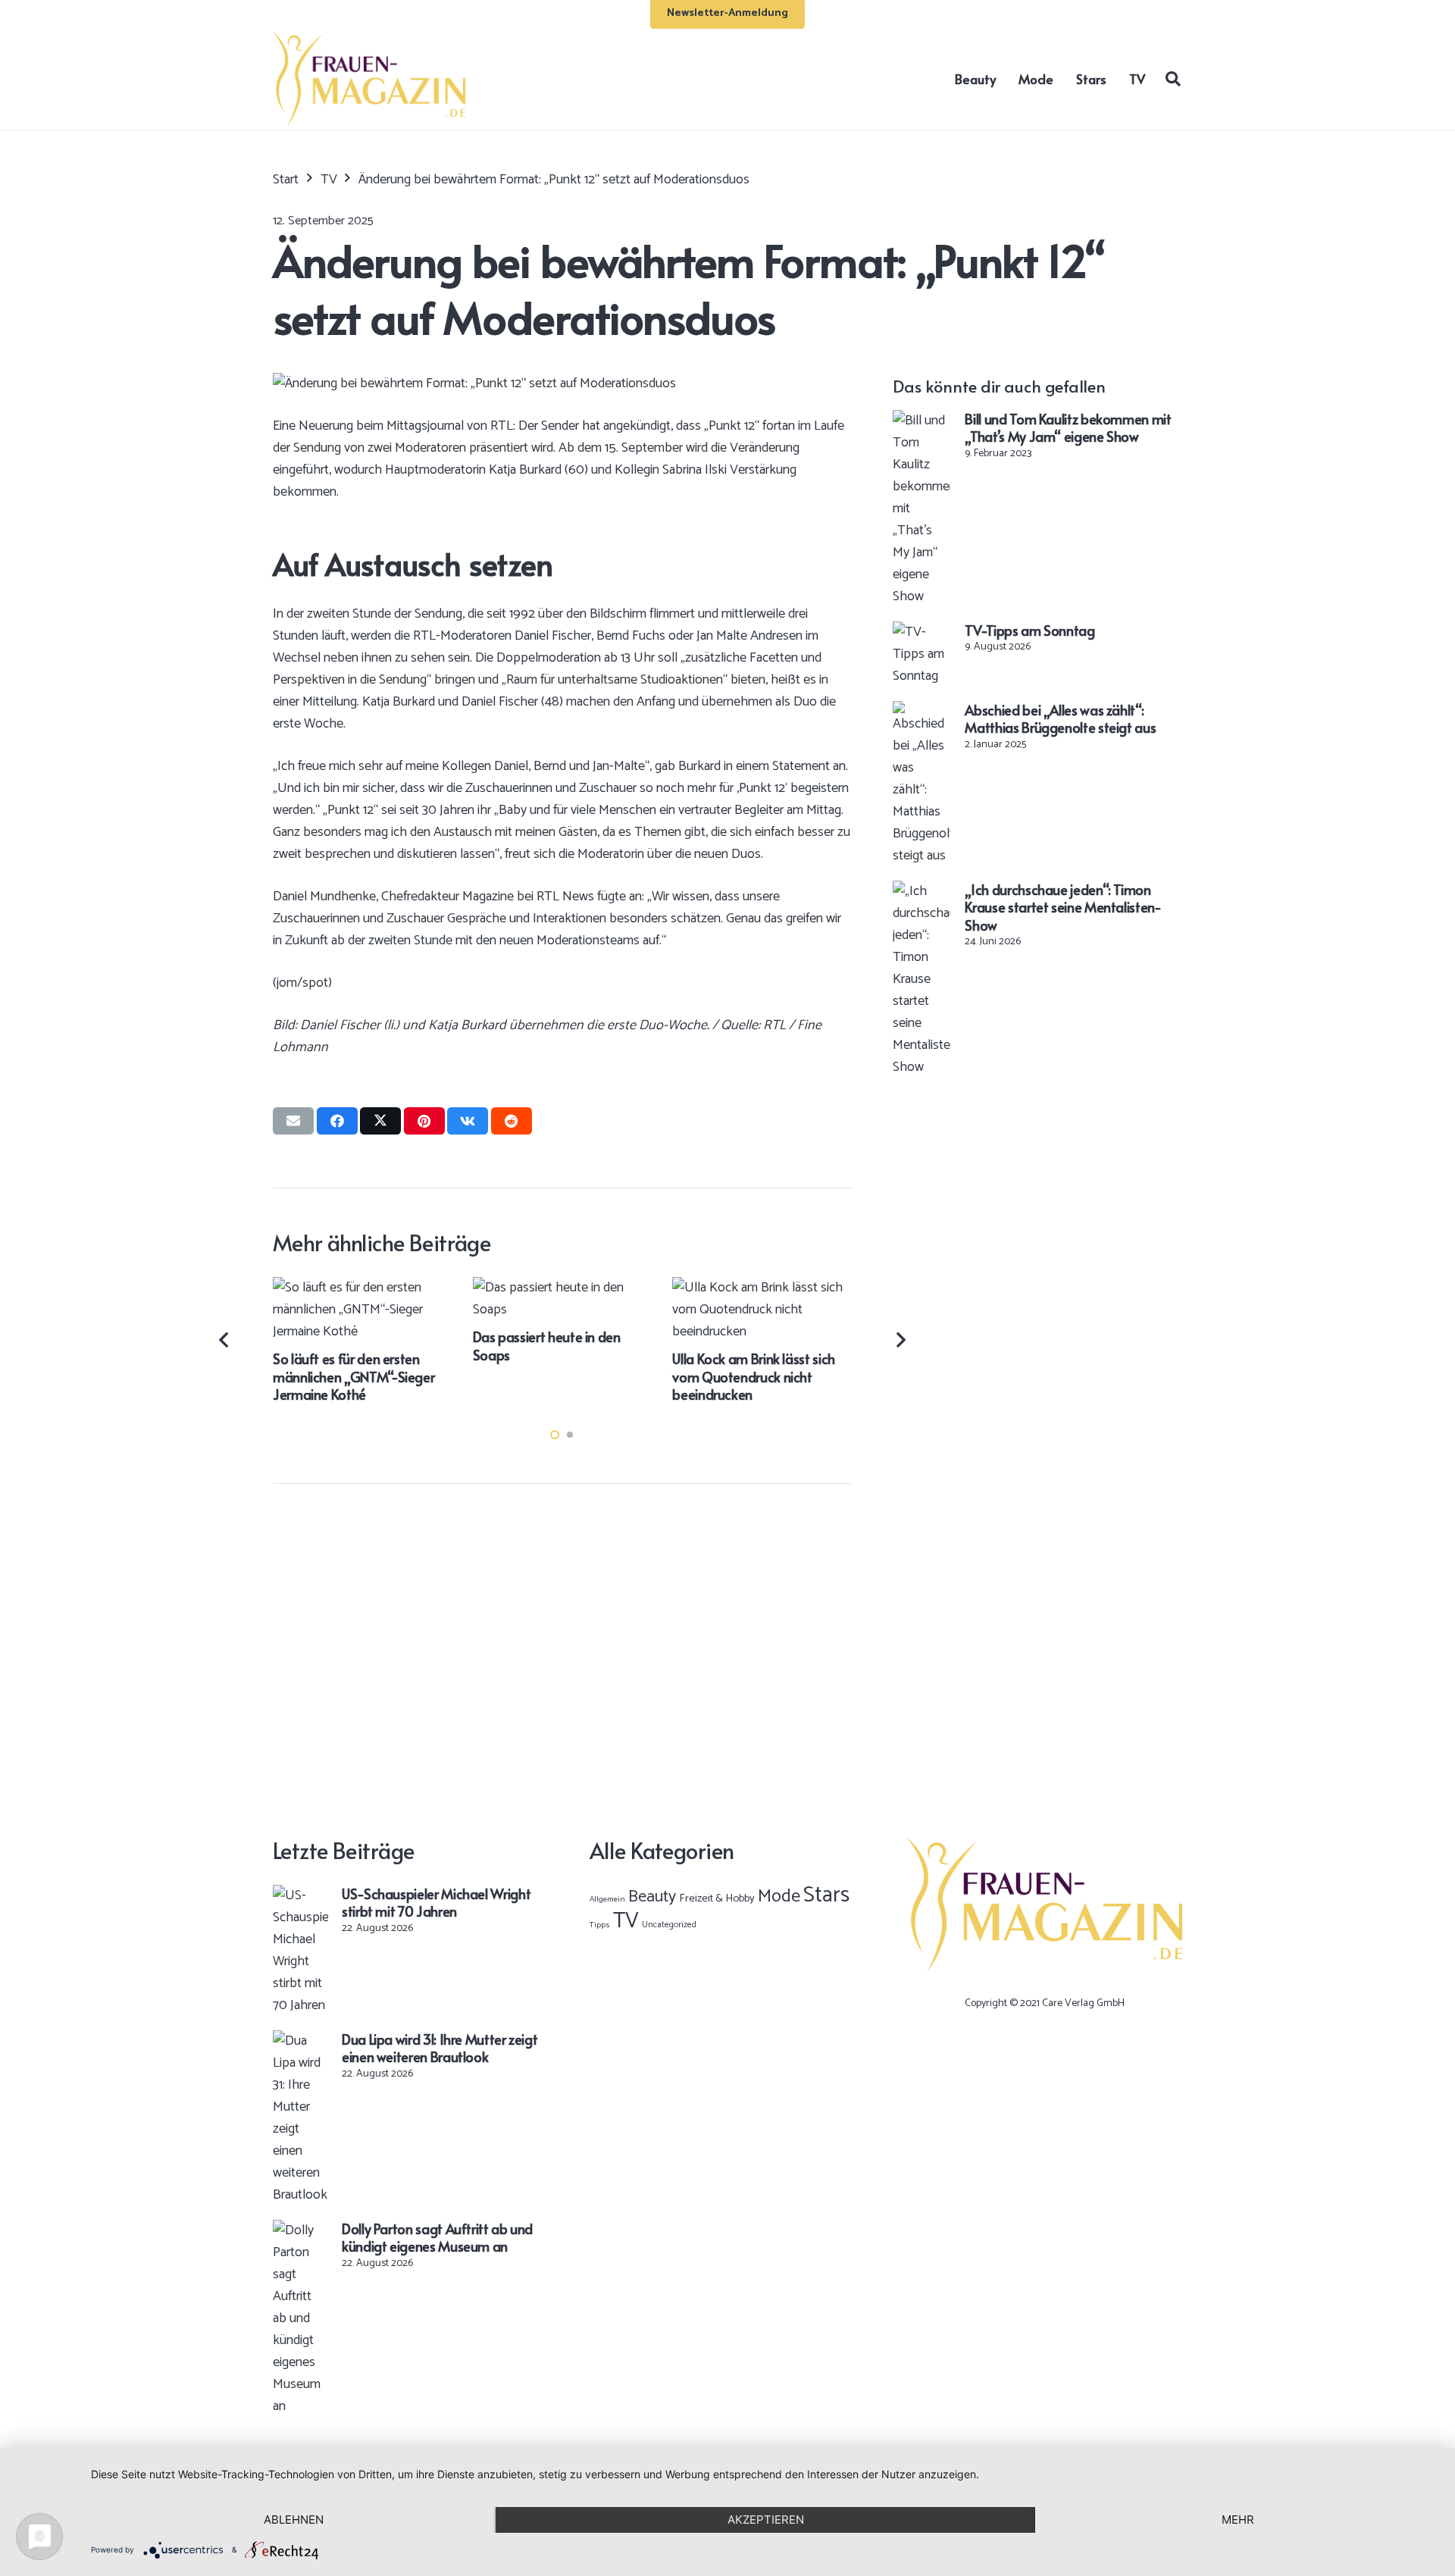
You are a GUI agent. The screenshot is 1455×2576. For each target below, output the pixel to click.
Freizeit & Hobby (717, 1898)
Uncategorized (669, 1925)
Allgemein (607, 1899)
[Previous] (225, 1340)
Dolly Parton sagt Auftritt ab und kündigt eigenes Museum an (437, 2237)
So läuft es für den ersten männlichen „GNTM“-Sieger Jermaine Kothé (354, 1376)
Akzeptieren (766, 2520)
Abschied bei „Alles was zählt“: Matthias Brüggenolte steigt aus (1060, 718)
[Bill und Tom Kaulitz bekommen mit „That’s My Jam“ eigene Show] (921, 421)
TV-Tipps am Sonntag (1029, 630)
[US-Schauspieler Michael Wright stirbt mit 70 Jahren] (300, 1895)
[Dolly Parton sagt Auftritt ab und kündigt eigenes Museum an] (300, 2230)
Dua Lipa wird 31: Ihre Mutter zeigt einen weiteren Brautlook (440, 2048)
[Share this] (337, 1121)
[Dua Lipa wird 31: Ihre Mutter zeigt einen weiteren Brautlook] (300, 2041)
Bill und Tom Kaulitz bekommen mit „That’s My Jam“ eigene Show (1068, 427)
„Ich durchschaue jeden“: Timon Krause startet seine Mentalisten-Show (1063, 907)
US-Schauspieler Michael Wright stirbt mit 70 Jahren (436, 1902)
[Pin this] (424, 1121)
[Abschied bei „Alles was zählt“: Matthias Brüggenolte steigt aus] (921, 712)
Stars (826, 1895)
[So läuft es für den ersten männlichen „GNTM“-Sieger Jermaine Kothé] (363, 1288)
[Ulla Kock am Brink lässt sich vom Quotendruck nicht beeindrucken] (762, 1288)
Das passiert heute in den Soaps (547, 1345)
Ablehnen (294, 2520)
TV (626, 1921)
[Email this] (293, 1121)
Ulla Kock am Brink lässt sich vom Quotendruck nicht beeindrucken (754, 1376)
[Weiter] (900, 1340)
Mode (779, 1897)
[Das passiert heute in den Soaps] (563, 1288)
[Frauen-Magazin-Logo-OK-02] (369, 78)
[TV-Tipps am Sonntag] (921, 632)
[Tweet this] (380, 1121)
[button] (1173, 78)
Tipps (600, 1925)
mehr (1238, 2520)
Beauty (652, 1897)
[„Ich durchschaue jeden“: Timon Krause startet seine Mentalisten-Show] (921, 891)
